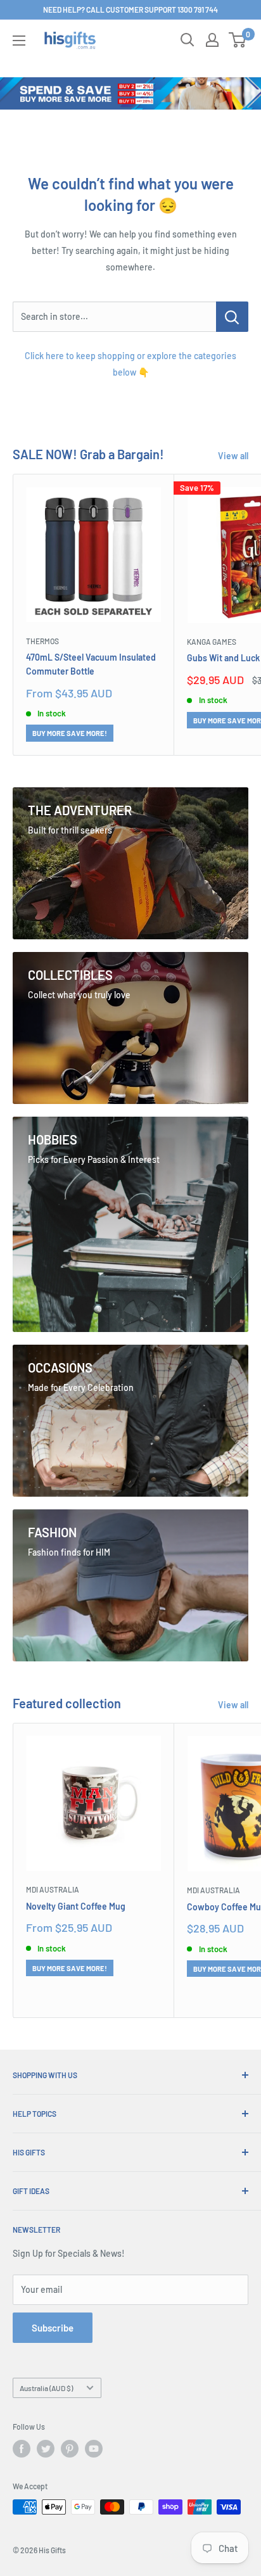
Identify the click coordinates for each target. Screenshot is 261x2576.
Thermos (42, 641)
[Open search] (188, 40)
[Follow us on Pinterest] (70, 2449)
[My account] (212, 40)
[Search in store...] (232, 317)
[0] (238, 40)
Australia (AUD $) (46, 2388)
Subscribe (53, 2328)
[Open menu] (19, 41)
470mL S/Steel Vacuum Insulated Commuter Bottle (91, 664)
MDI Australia (53, 1889)
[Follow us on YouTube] (94, 2449)
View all (233, 456)
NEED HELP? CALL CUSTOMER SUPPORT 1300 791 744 (130, 10)
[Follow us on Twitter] (46, 2449)
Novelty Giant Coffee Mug (76, 1906)
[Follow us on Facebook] (22, 2449)
